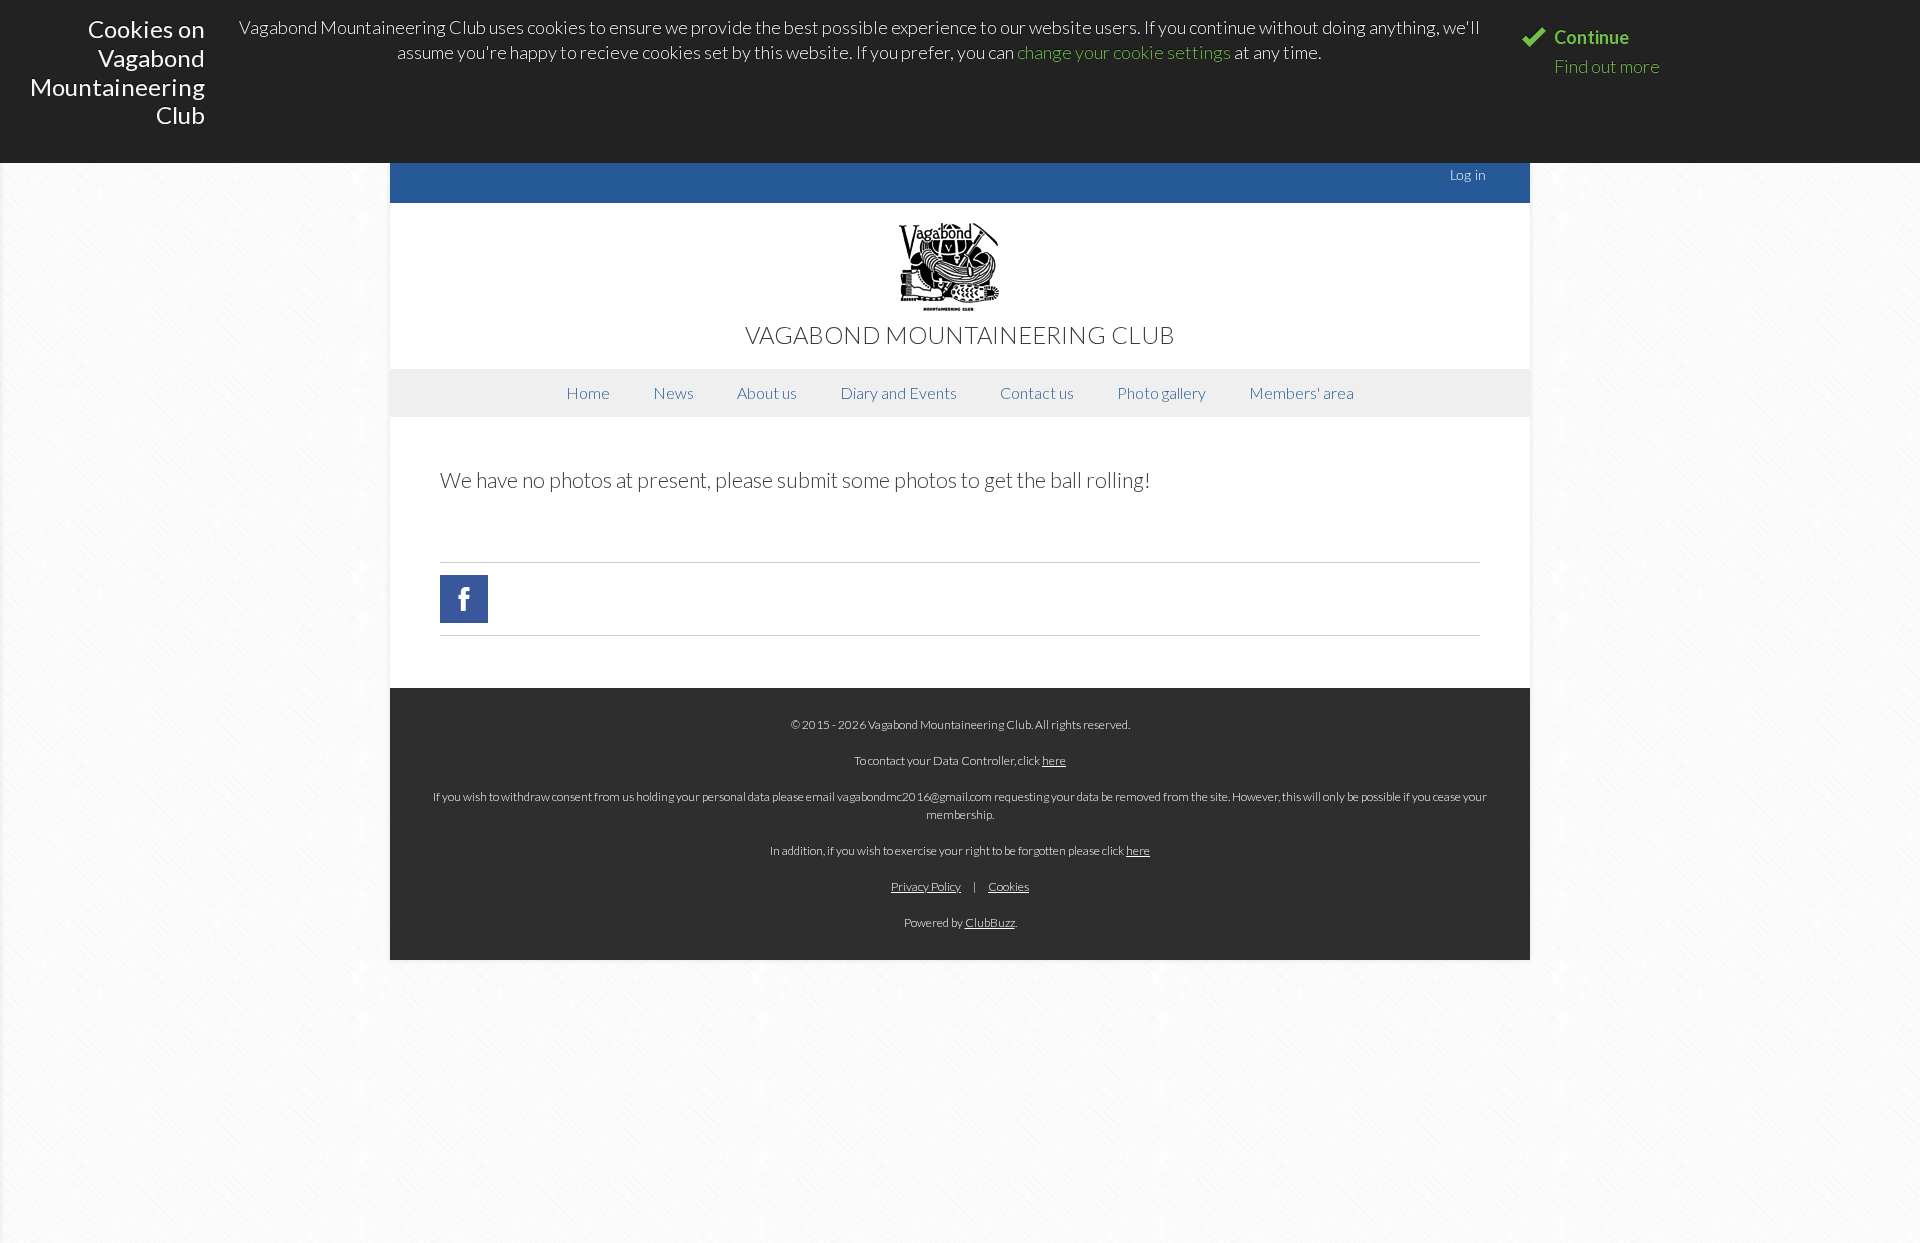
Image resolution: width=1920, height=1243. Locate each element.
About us (767, 392)
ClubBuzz (990, 922)
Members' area (1301, 392)
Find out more (1607, 66)
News (673, 392)
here (1054, 760)
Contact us (1037, 392)
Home (588, 392)
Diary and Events (898, 392)
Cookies (1008, 886)
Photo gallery (1161, 392)
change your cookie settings (1124, 52)
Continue (1591, 37)
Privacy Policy (926, 886)
